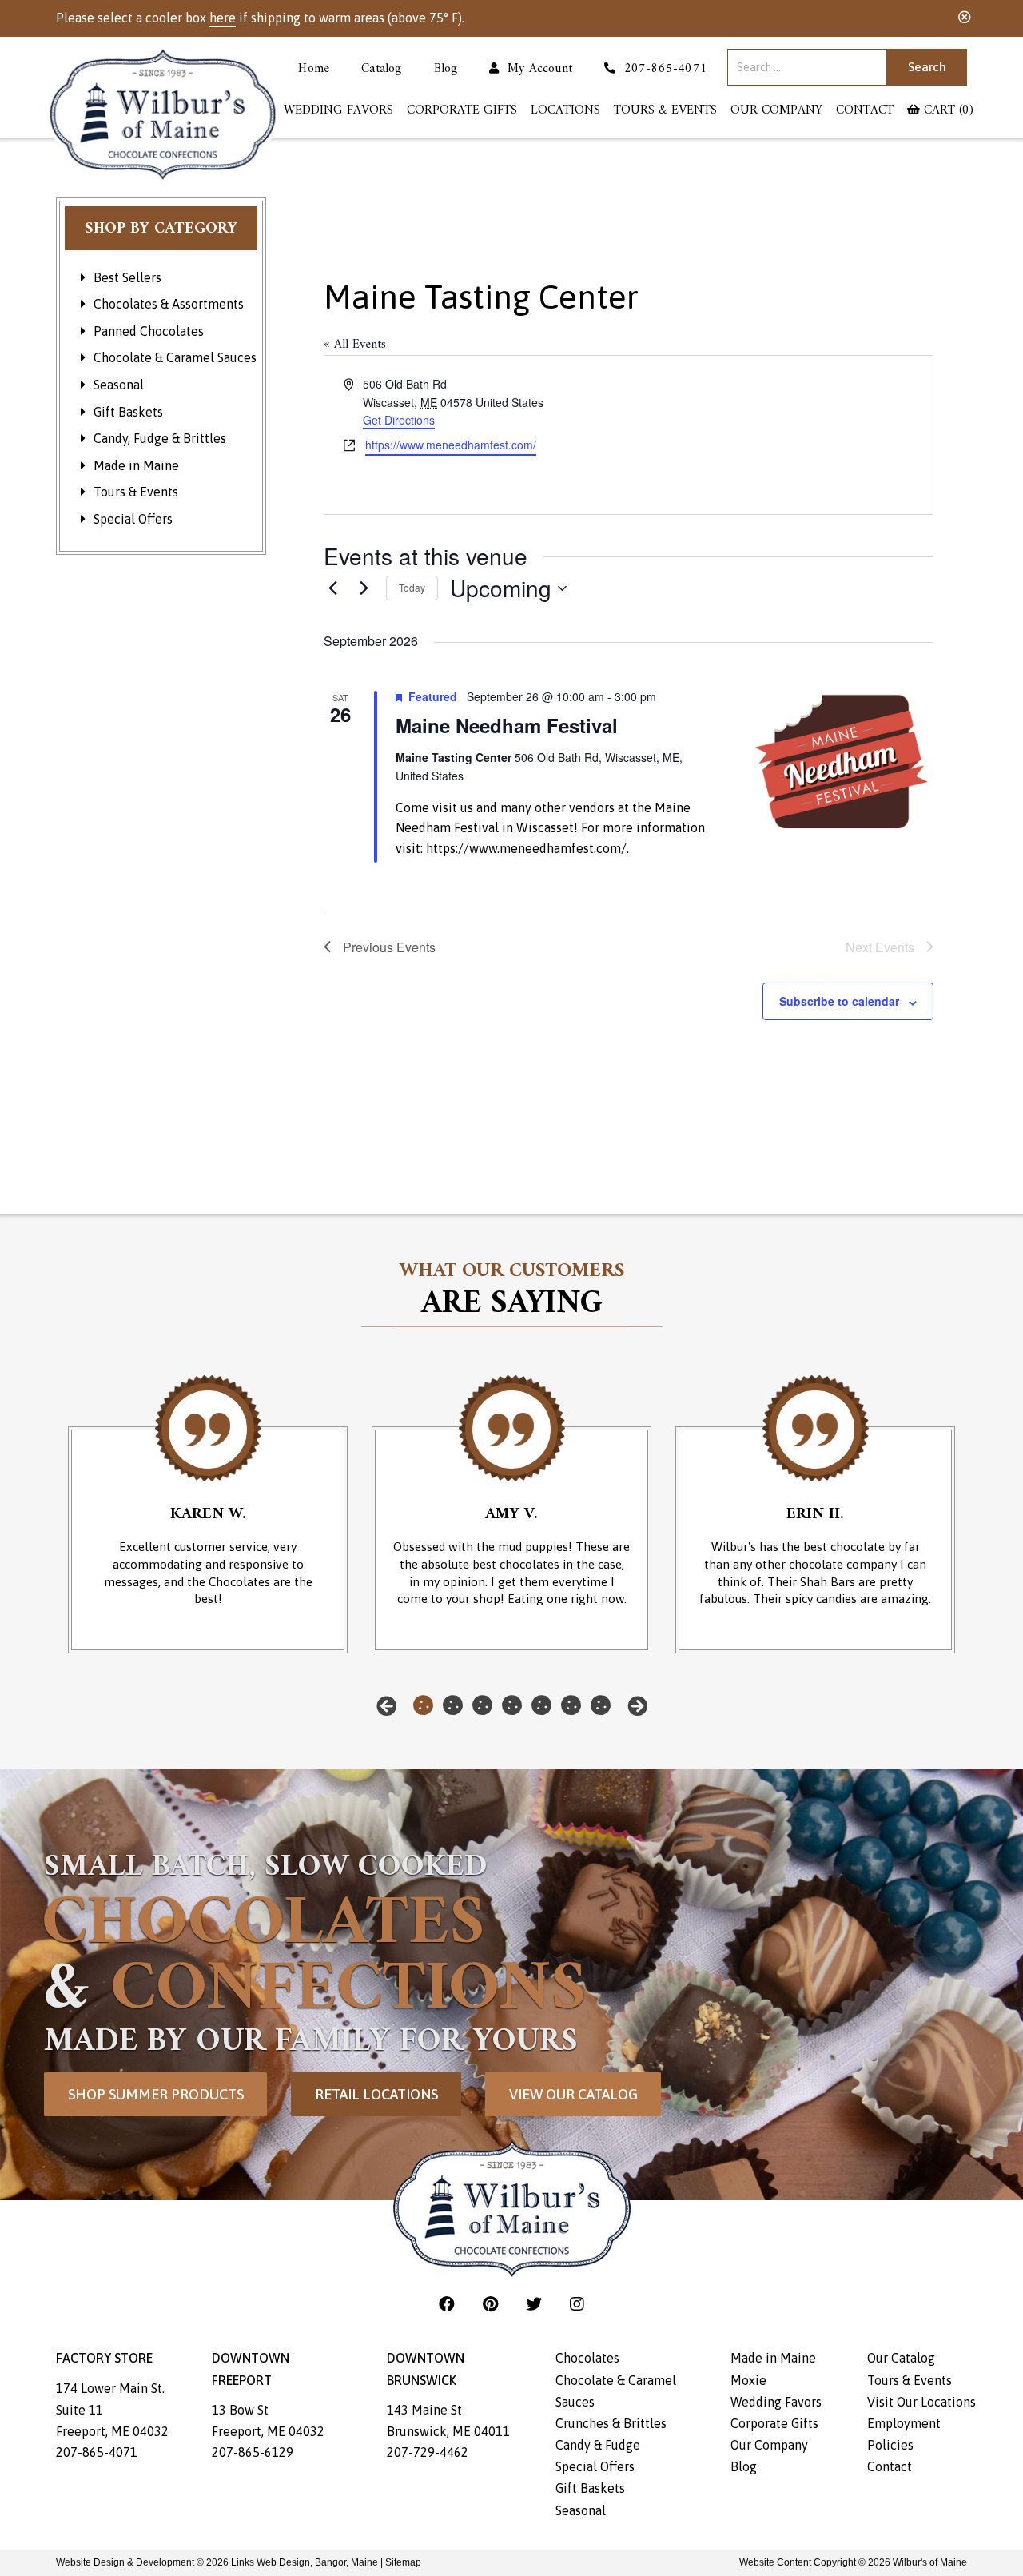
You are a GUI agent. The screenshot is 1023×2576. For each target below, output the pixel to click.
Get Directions (399, 420)
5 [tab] (541, 1705)
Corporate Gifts (462, 111)
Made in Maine (136, 465)
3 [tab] (482, 1705)
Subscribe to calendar (839, 1001)
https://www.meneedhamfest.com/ (451, 445)
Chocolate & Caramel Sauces (175, 357)
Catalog (381, 70)
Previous (386, 1706)
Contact (865, 111)
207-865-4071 (97, 2452)
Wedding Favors (338, 111)
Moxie (748, 2380)
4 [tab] (512, 1705)
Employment (904, 2423)
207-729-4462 (428, 2452)
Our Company (776, 111)
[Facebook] (449, 2304)
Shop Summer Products (156, 2094)
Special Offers (133, 519)
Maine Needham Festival (507, 725)
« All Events (355, 345)
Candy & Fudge (598, 2445)
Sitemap (403, 2562)
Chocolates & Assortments (169, 304)
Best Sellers (127, 277)
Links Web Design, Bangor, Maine (306, 2562)
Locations (565, 111)
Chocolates (587, 2358)
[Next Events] (364, 588)
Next (637, 1706)
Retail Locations (376, 2094)
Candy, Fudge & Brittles (160, 438)
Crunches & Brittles (611, 2423)
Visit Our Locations (921, 2402)
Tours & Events (665, 111)
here (223, 18)
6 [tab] (571, 1705)
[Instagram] (577, 2304)
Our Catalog (901, 2358)
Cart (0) (947, 111)
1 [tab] (423, 1705)
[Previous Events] (333, 588)
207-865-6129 (253, 2452)
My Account (536, 70)
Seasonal (119, 385)
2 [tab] (453, 1705)
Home (314, 70)
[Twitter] (536, 2304)
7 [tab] (601, 1705)
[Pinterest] (492, 2304)
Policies (890, 2445)
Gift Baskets (128, 412)
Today (412, 587)
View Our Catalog (573, 2094)
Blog (446, 70)
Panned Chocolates (149, 331)
